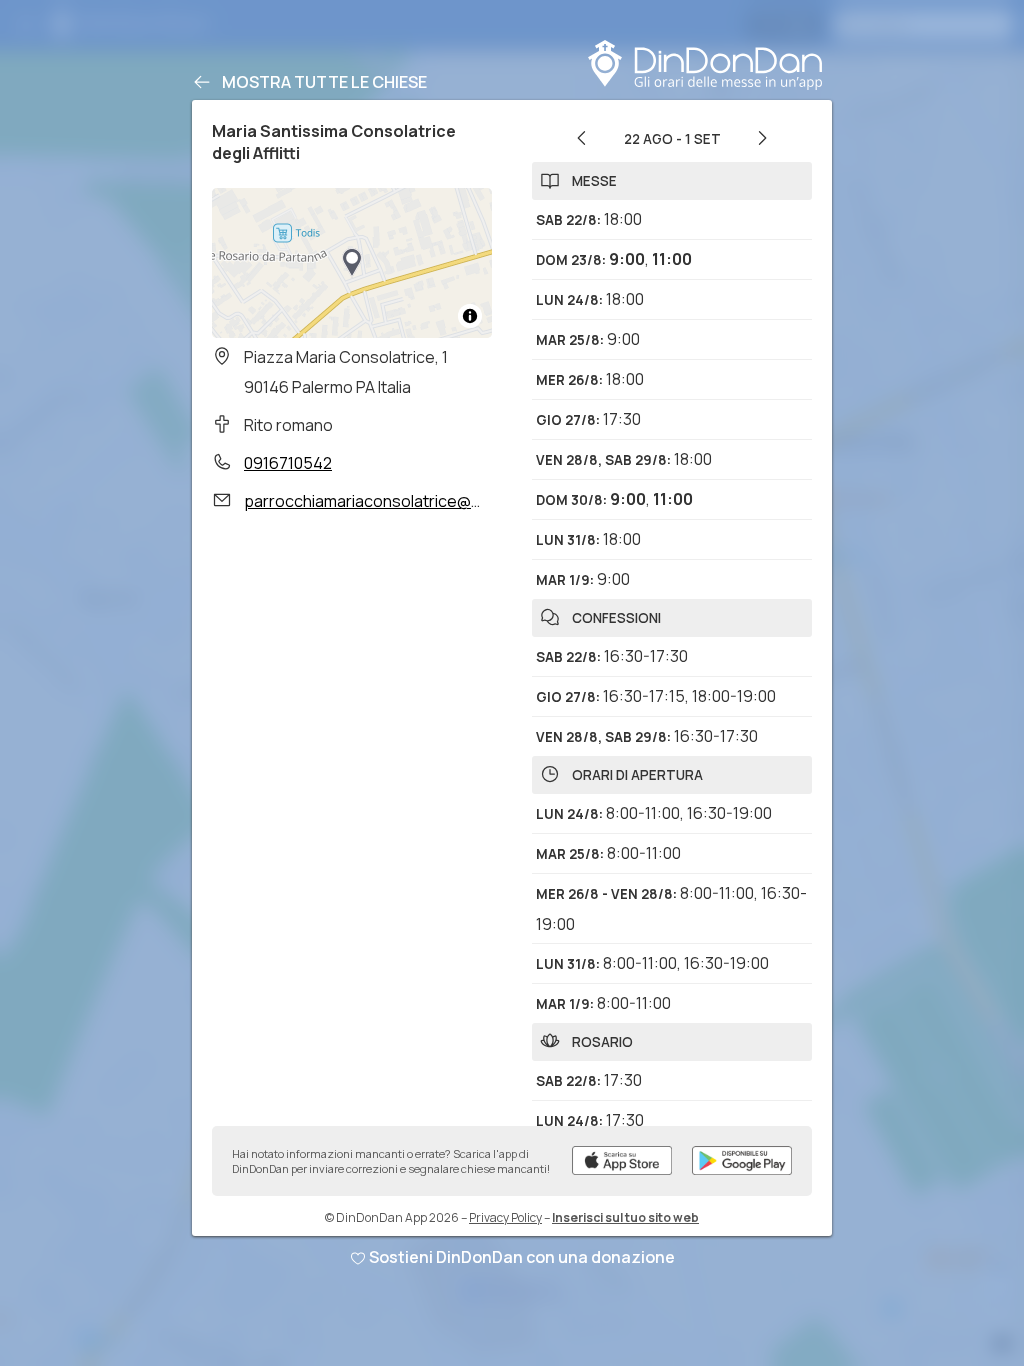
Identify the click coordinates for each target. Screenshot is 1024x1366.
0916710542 (288, 463)
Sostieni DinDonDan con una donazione (522, 1257)
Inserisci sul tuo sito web (625, 1217)
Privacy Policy (505, 1217)
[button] (352, 263)
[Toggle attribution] (470, 316)
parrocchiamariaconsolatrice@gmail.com (394, 501)
